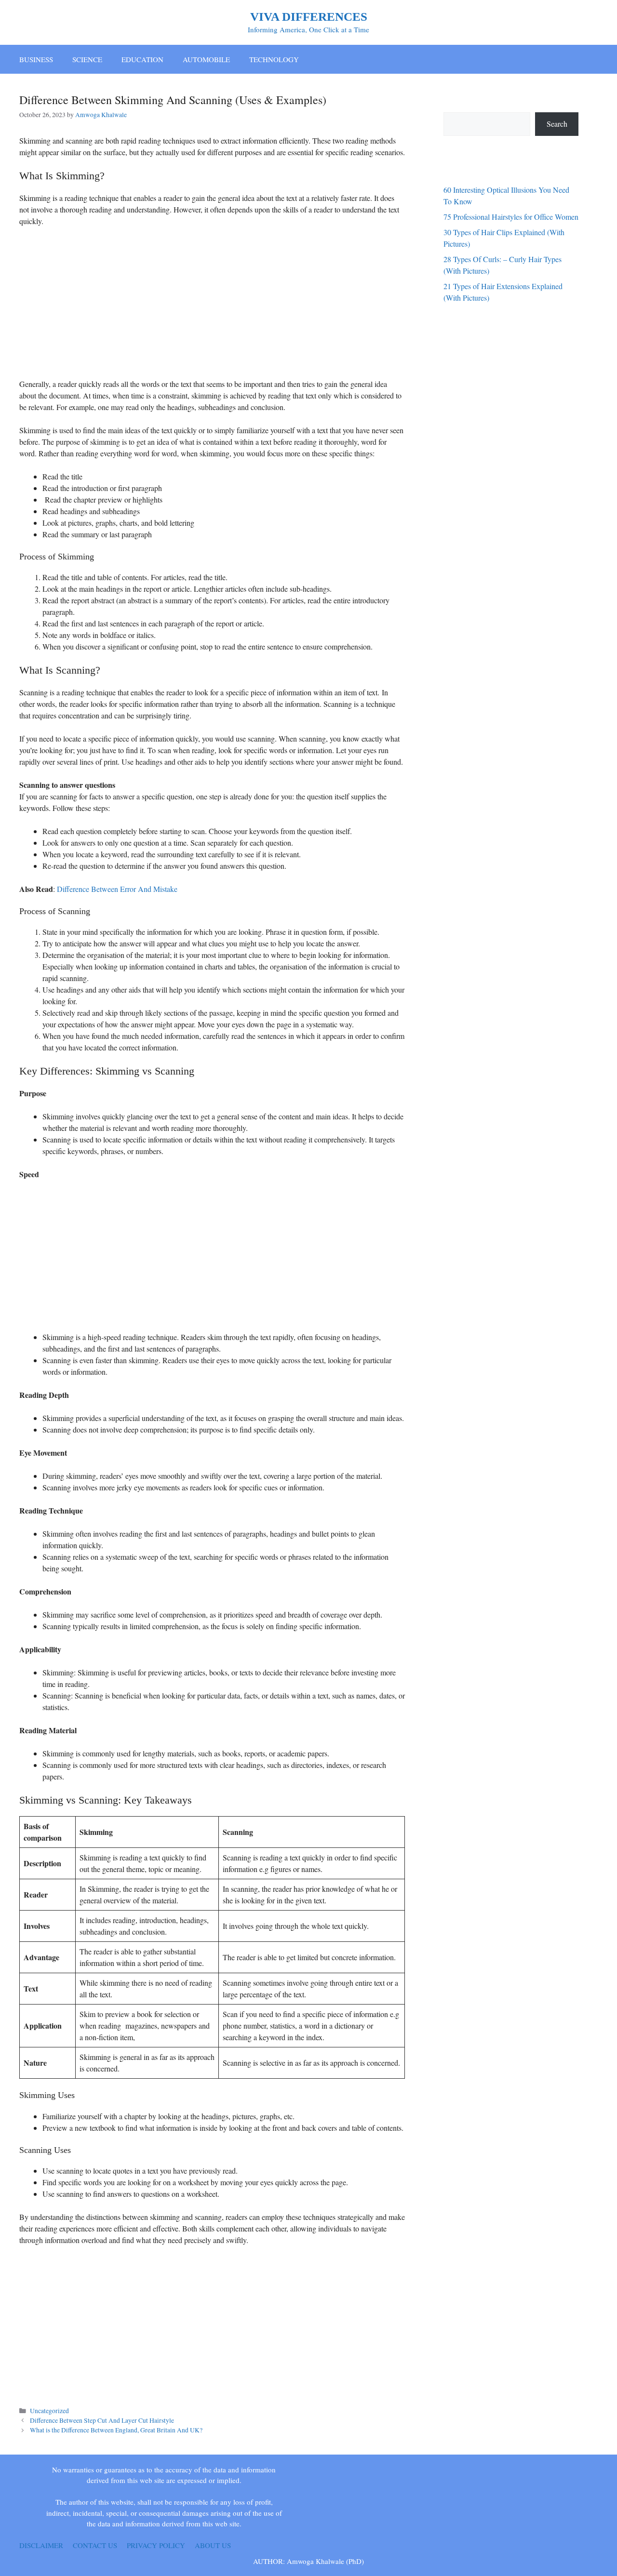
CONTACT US (95, 2545)
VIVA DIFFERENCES (309, 17)
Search (557, 124)
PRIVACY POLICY (156, 2545)
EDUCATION (142, 59)
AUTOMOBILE (206, 59)
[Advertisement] (212, 306)
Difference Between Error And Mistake (117, 889)
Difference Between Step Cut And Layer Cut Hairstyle (102, 2420)
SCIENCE (87, 59)
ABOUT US (213, 2545)
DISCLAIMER (41, 2545)
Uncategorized (49, 2411)
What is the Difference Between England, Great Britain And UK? (116, 2430)
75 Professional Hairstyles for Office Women (511, 217)
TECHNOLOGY (274, 59)
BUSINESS (36, 59)
